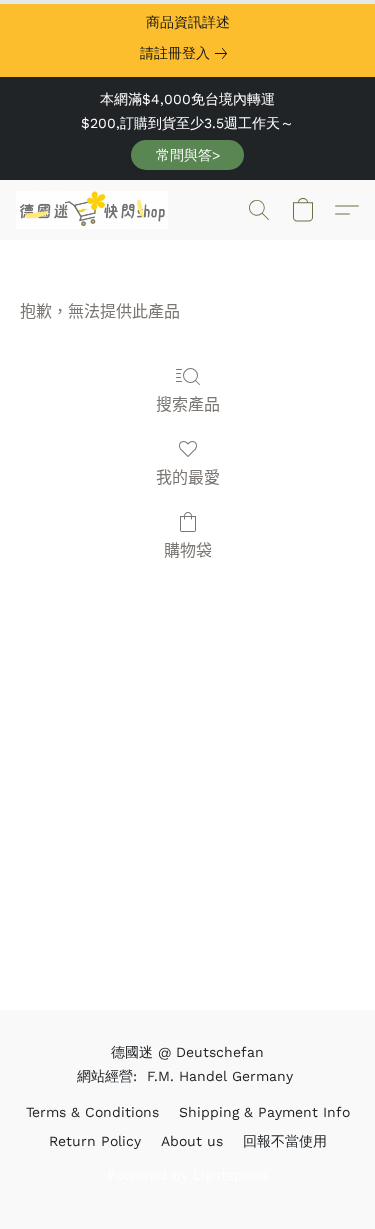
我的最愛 (188, 477)
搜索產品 (188, 404)
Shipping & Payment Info (264, 1112)
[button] (187, 155)
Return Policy (95, 1141)
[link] (187, 53)
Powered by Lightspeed (187, 1175)
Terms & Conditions (92, 1112)
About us (192, 1141)
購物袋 (188, 550)
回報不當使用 (285, 1141)
